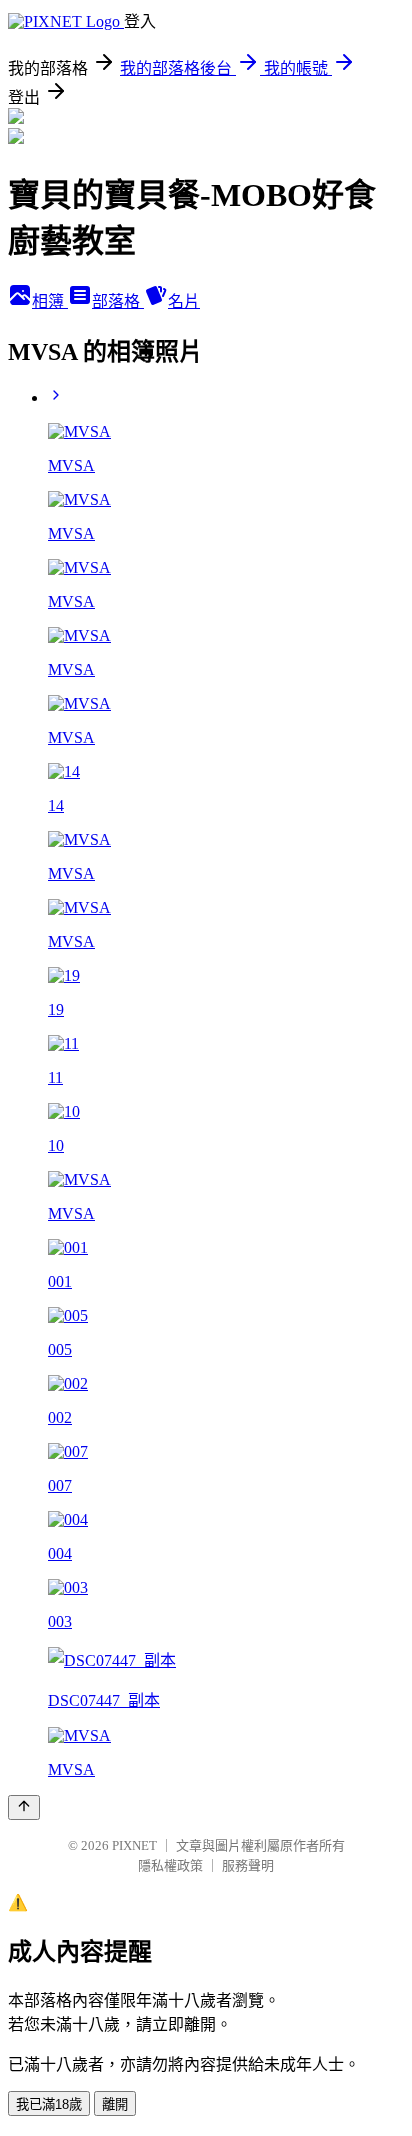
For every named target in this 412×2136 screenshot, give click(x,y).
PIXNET (134, 1845)
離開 (115, 2104)
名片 (184, 301)
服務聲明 (248, 1865)
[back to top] (24, 1807)
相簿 (50, 301)
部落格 (118, 301)
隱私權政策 (170, 1865)
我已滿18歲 (49, 2104)
